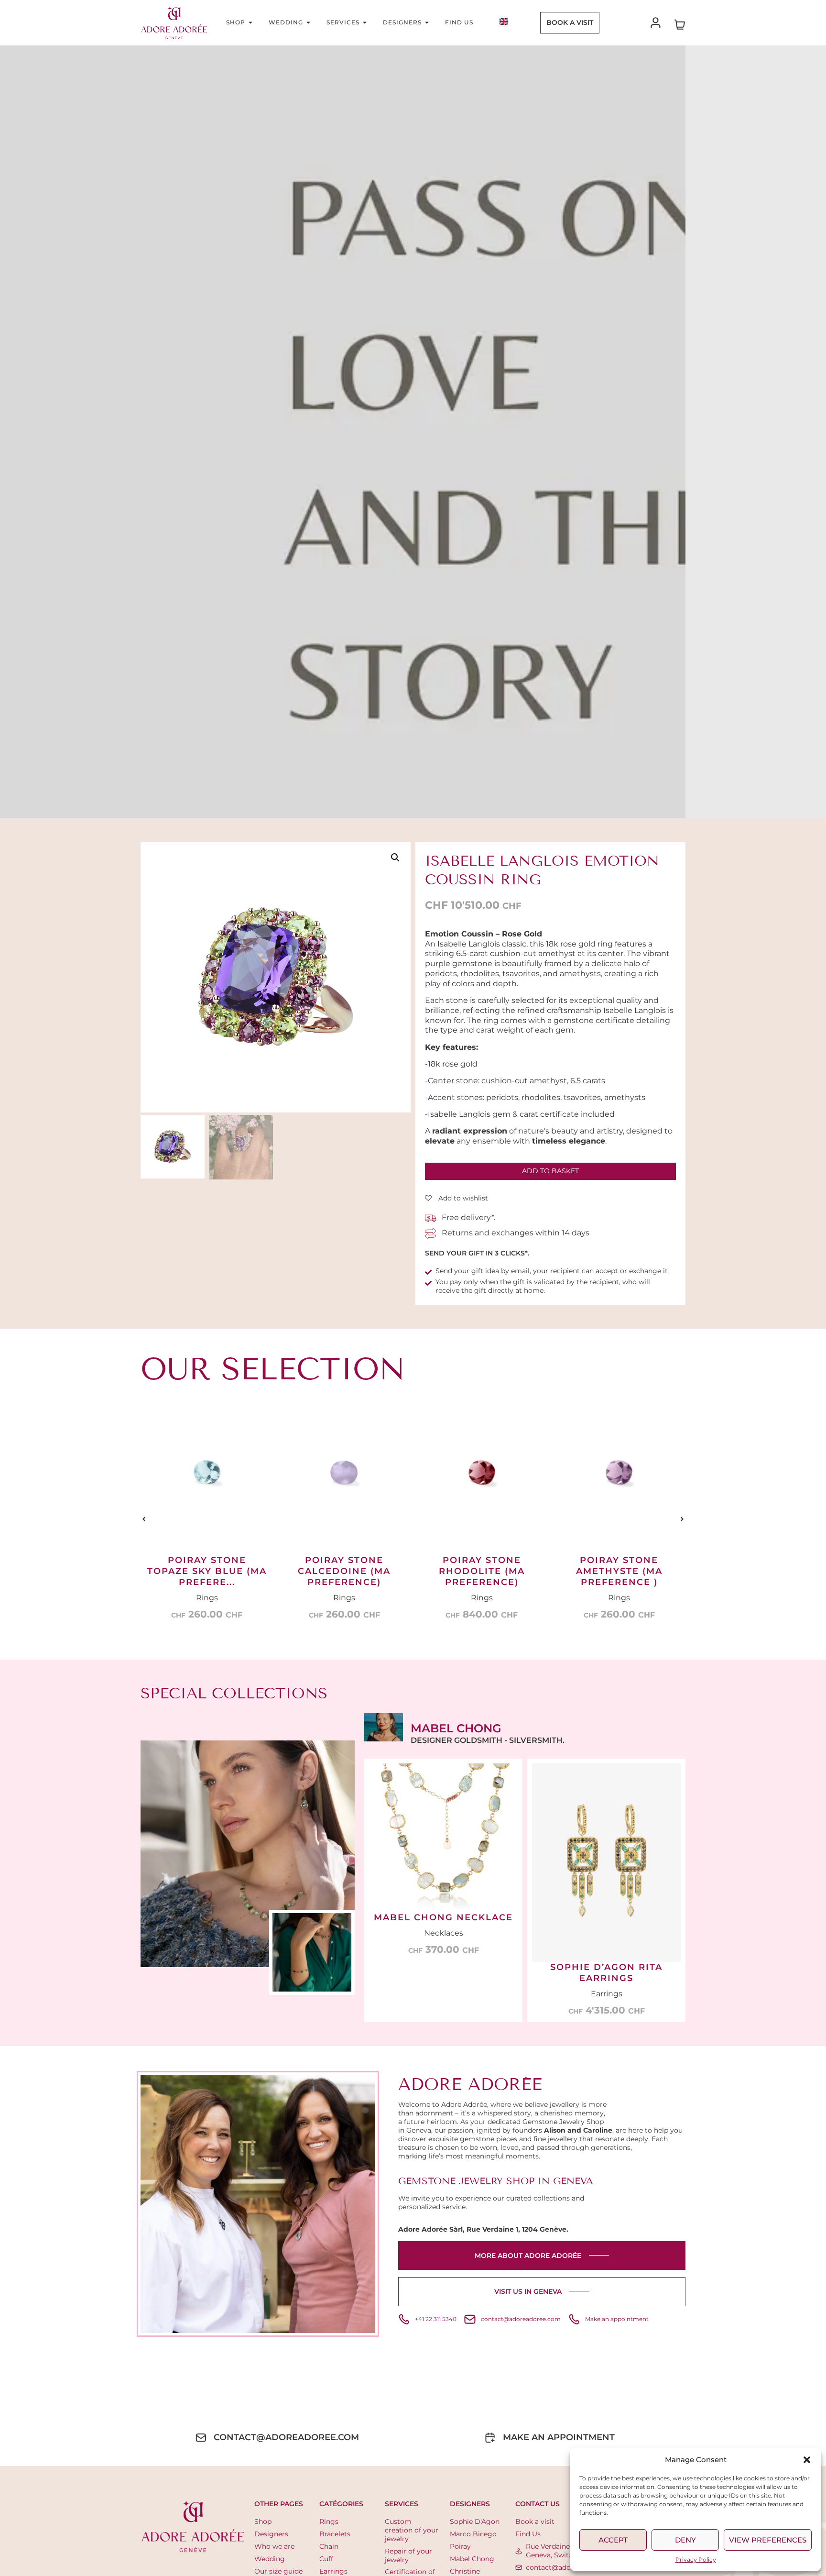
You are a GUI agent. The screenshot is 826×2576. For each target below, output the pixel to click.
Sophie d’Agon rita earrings (606, 1973)
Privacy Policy (696, 2559)
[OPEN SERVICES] (365, 22)
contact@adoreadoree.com (286, 2437)
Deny (685, 2540)
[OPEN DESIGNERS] (427, 22)
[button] (807, 2460)
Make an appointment (559, 2437)
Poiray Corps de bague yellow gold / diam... (619, 1581)
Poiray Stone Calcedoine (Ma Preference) (207, 1571)
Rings (207, 1598)
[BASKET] (680, 23)
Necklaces (444, 1933)
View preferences (768, 2540)
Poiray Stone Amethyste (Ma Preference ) (482, 1571)
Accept (613, 2540)
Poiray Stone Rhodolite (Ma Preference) (344, 1571)
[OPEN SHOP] (250, 22)
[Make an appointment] (490, 2438)
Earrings (607, 1994)
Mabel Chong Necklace (443, 1917)
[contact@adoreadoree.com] (201, 2438)
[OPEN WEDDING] (308, 22)
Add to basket (550, 1171)
